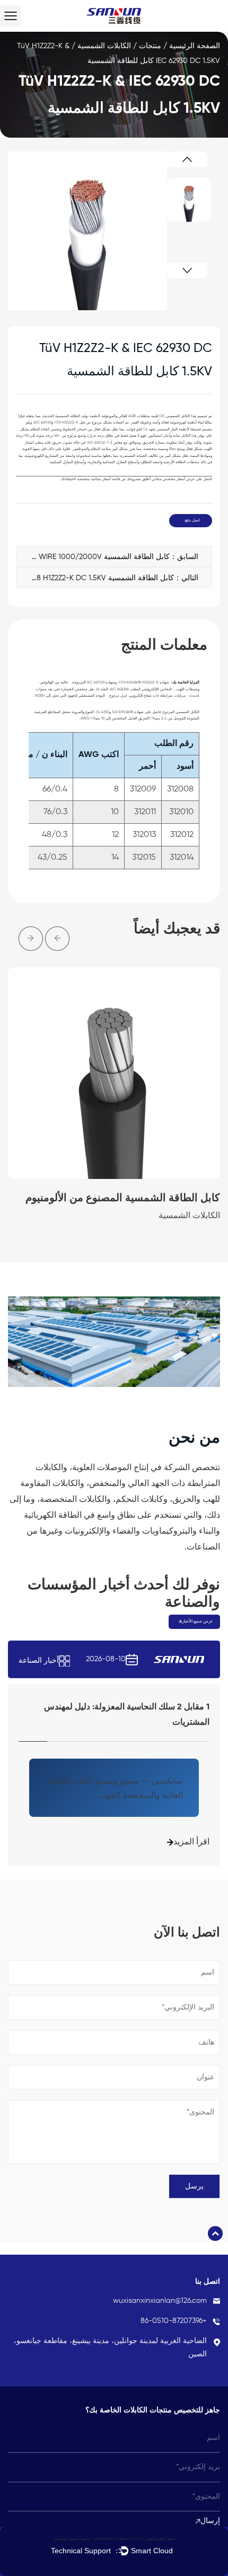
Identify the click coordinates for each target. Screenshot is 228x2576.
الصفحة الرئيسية (195, 46)
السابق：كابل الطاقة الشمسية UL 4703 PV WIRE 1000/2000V (107, 557)
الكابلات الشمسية (104, 46)
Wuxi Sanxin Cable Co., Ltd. (117, 2539)
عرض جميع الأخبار (198, 1622)
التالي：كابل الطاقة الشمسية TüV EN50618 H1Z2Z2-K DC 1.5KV (107, 578)
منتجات (150, 46)
